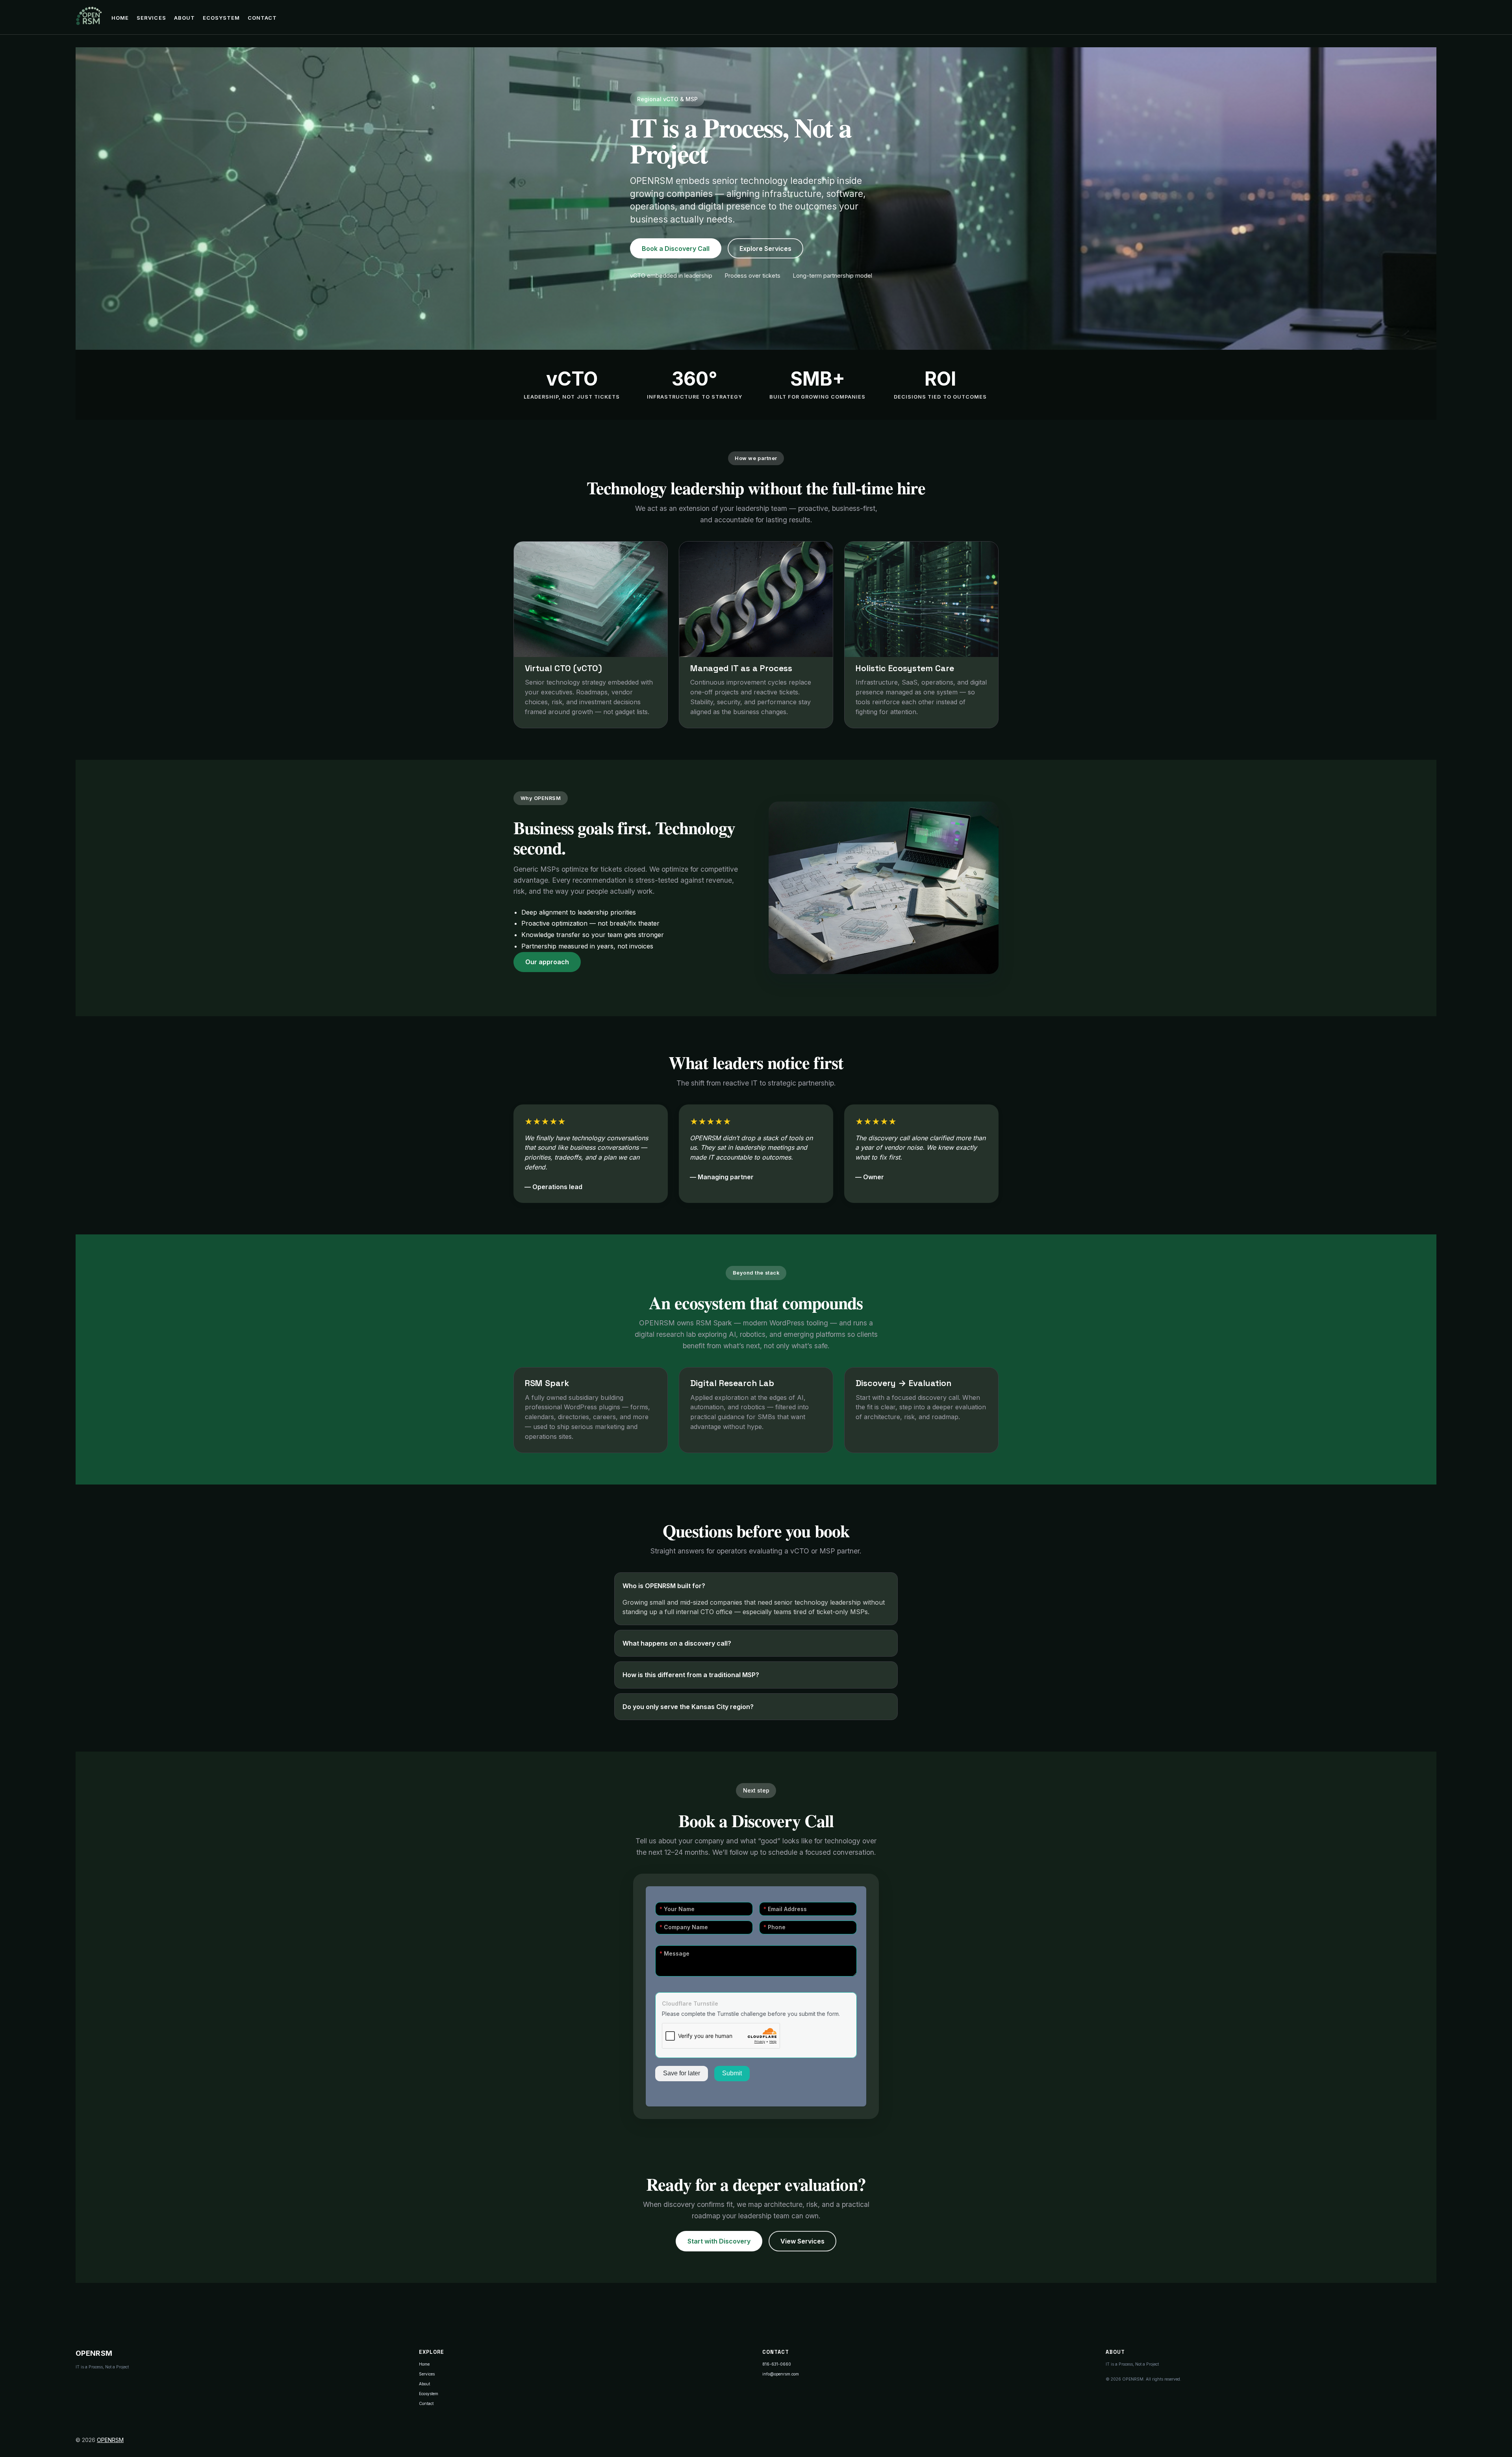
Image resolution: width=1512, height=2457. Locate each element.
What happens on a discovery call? (677, 1643)
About (184, 18)
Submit (732, 2073)
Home (120, 18)
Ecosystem (221, 18)
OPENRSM (110, 2440)
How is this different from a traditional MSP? (691, 1675)
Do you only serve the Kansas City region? (688, 1707)
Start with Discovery (719, 2241)
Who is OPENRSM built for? (664, 1586)
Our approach (547, 962)
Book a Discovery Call (676, 249)
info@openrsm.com (781, 2374)
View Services (802, 2241)
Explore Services (765, 249)
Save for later (682, 2073)
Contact (262, 18)
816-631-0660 (777, 2364)
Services (151, 18)
